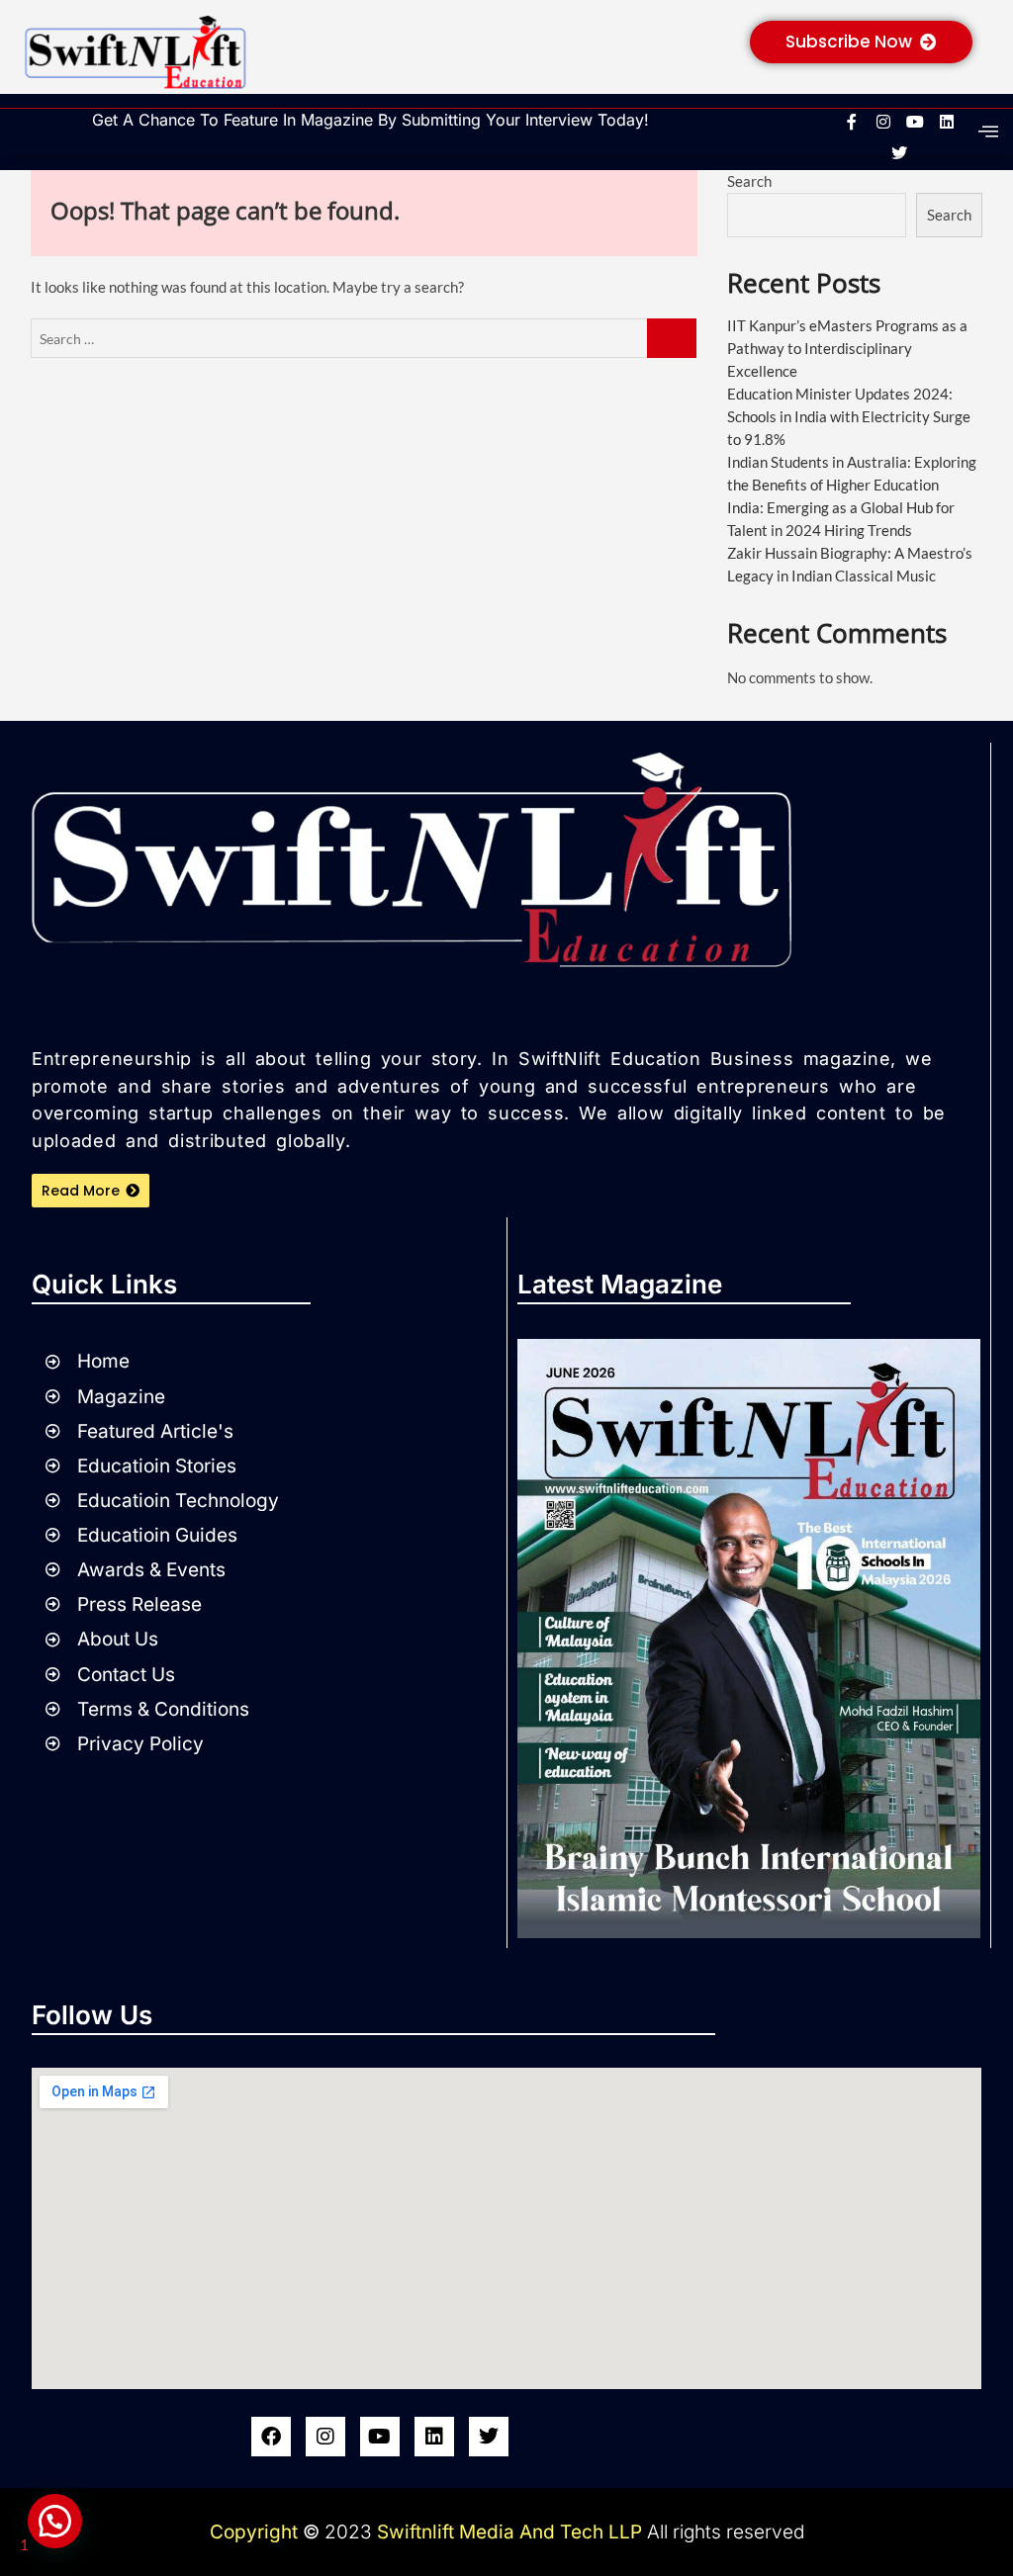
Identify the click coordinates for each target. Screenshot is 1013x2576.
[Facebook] (271, 2437)
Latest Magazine (620, 1284)
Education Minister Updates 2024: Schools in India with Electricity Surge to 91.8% (849, 416)
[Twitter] (489, 2437)
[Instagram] (325, 2437)
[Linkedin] (434, 2437)
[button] (55, 2521)
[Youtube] (380, 2437)
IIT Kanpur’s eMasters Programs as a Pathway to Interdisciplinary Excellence (847, 348)
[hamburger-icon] (988, 132)
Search (749, 181)
